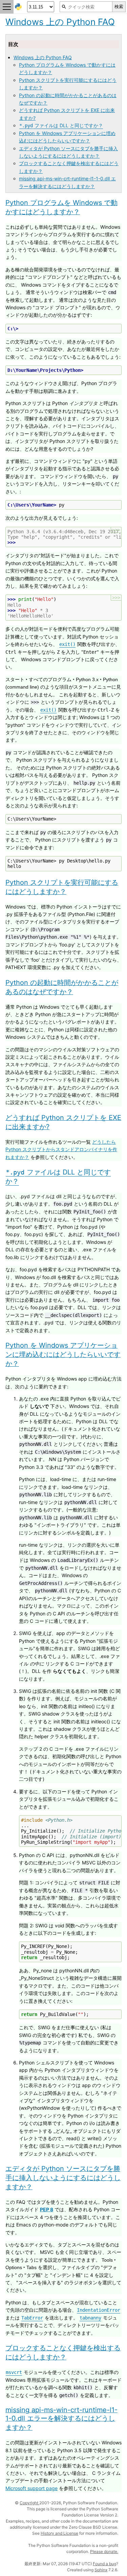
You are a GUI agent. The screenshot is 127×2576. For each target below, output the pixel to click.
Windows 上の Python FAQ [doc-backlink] (60, 22)
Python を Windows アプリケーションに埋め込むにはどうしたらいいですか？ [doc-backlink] (63, 1354)
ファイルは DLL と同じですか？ (61, 125)
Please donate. (104, 2551)
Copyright (29, 2503)
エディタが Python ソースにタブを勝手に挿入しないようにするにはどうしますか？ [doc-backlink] (63, 2178)
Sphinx (101, 2570)
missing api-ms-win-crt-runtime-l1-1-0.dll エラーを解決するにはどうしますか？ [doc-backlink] (61, 2419)
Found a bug (104, 2564)
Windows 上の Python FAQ (43, 57)
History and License (59, 2533)
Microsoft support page (31, 2488)
